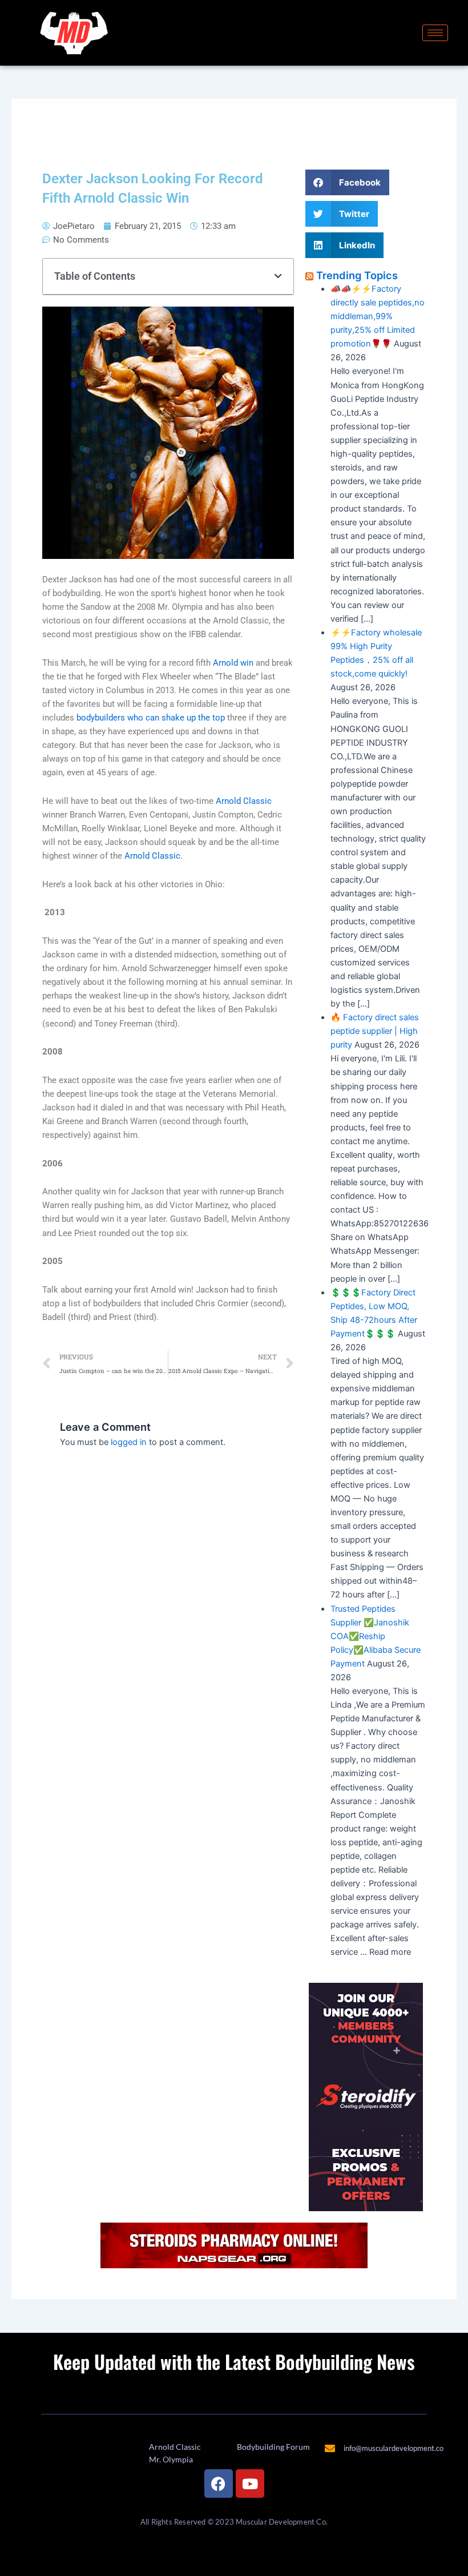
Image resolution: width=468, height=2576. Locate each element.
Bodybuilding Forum (273, 2447)
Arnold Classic (244, 801)
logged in (129, 1442)
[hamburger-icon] (435, 33)
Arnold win (233, 663)
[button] (278, 277)
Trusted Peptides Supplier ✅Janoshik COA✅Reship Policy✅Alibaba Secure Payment (376, 1636)
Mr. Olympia (171, 2459)
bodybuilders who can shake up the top (151, 718)
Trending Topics (357, 275)
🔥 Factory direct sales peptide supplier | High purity (375, 1031)
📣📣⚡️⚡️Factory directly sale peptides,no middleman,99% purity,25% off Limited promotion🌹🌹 (378, 316)
